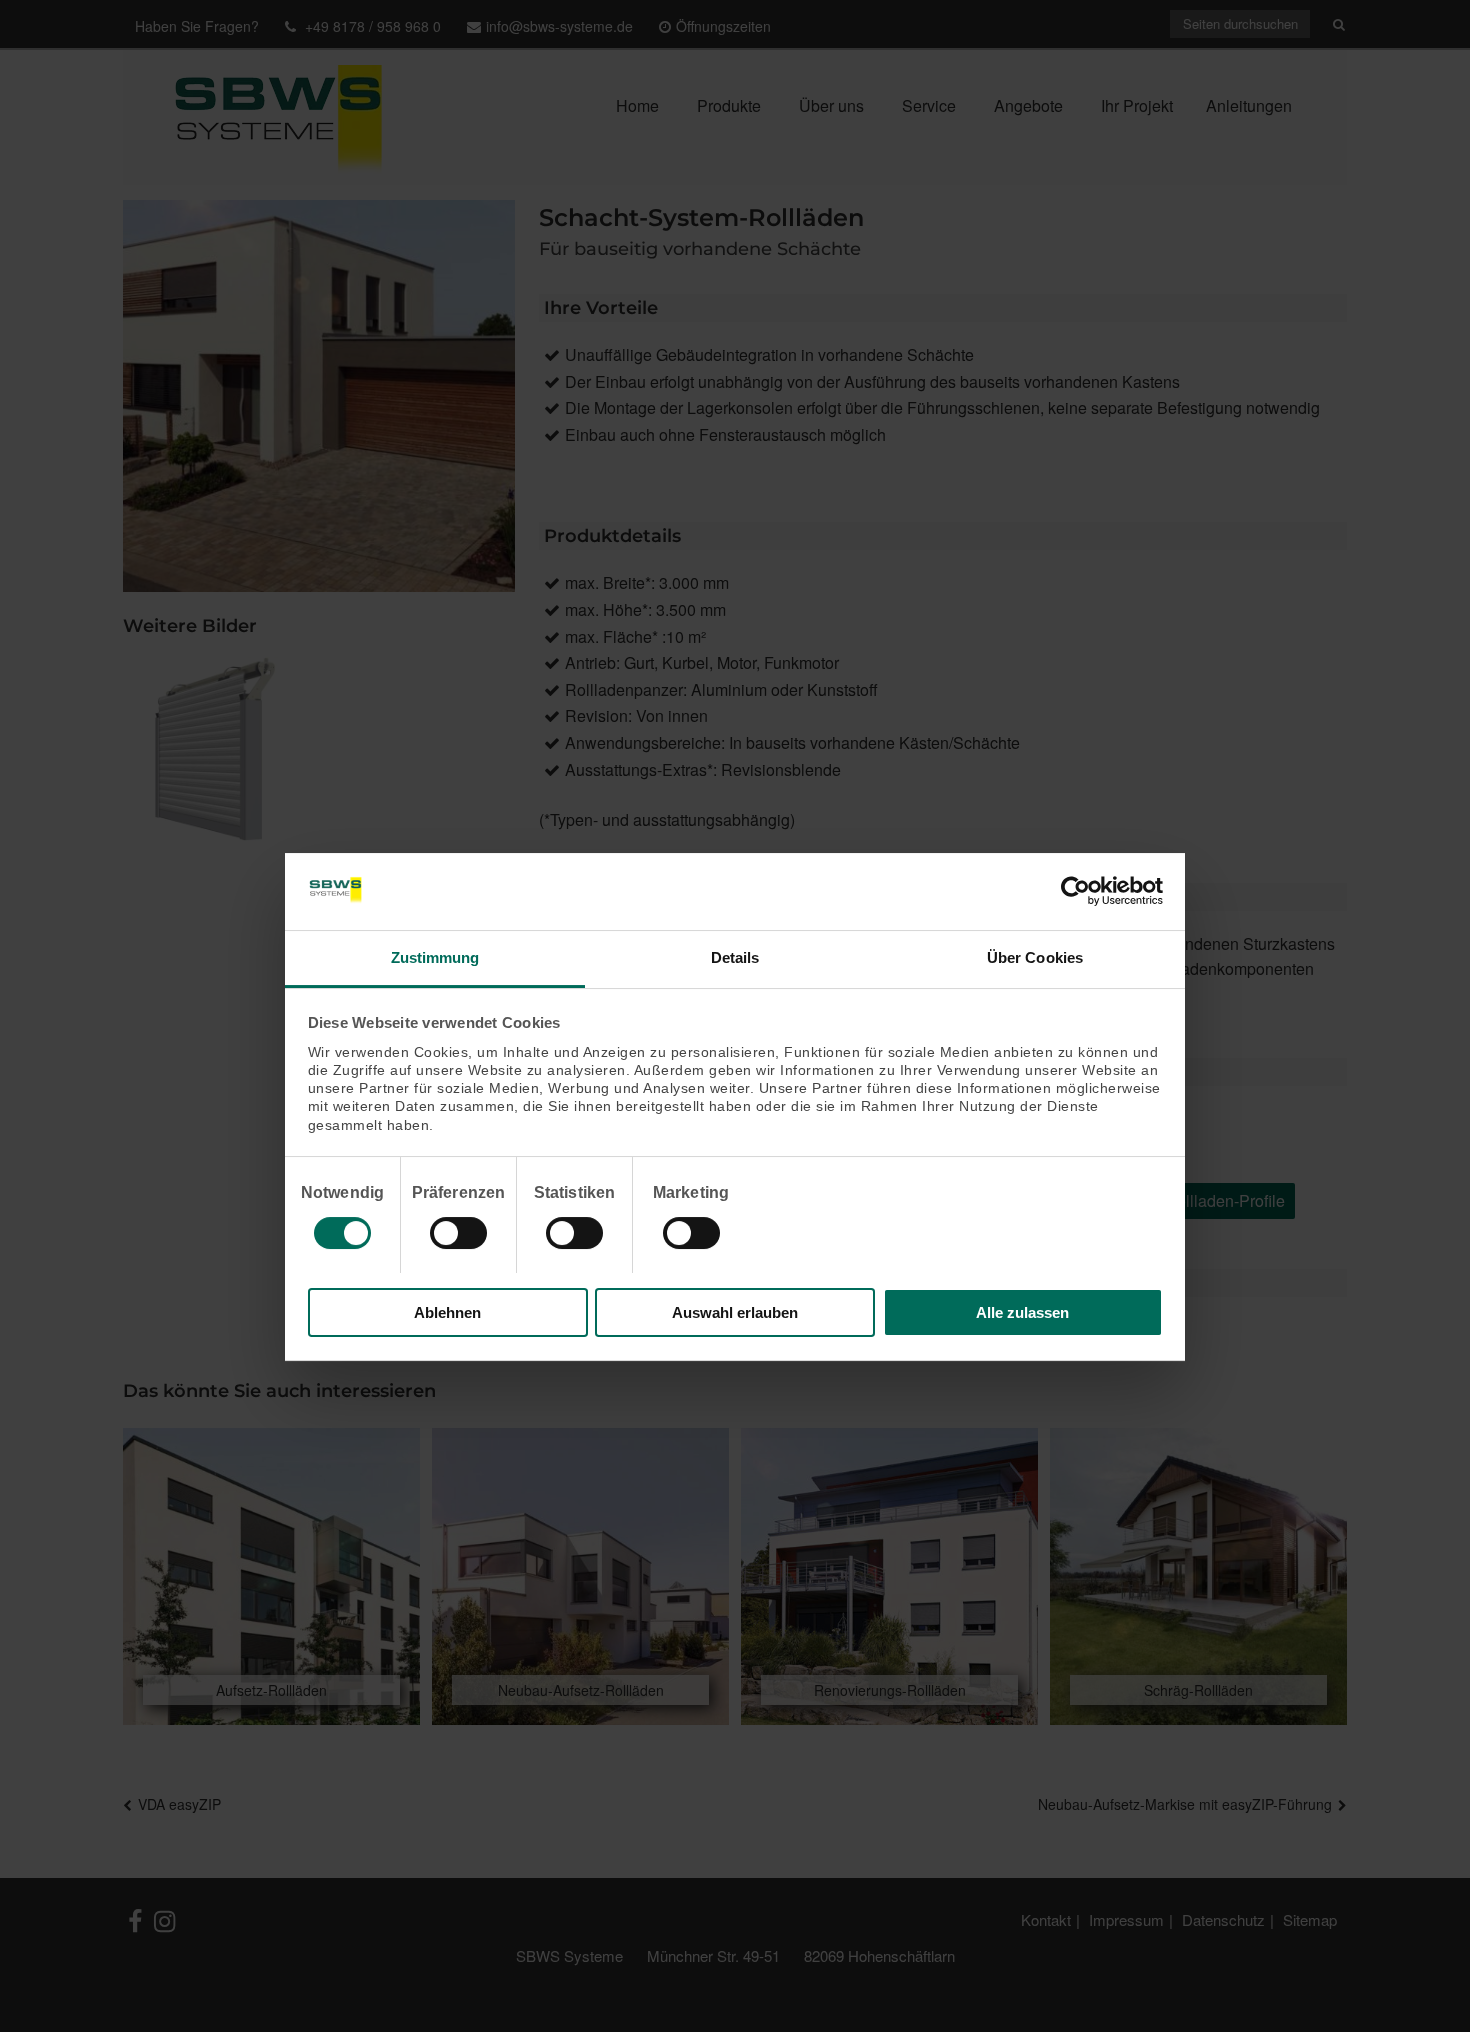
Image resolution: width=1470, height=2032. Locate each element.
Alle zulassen (1022, 1312)
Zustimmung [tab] (435, 957)
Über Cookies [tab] (1035, 957)
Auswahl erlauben (735, 1312)
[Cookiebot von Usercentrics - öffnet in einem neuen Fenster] (1075, 891)
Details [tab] (735, 957)
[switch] (458, 1233)
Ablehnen (447, 1312)
